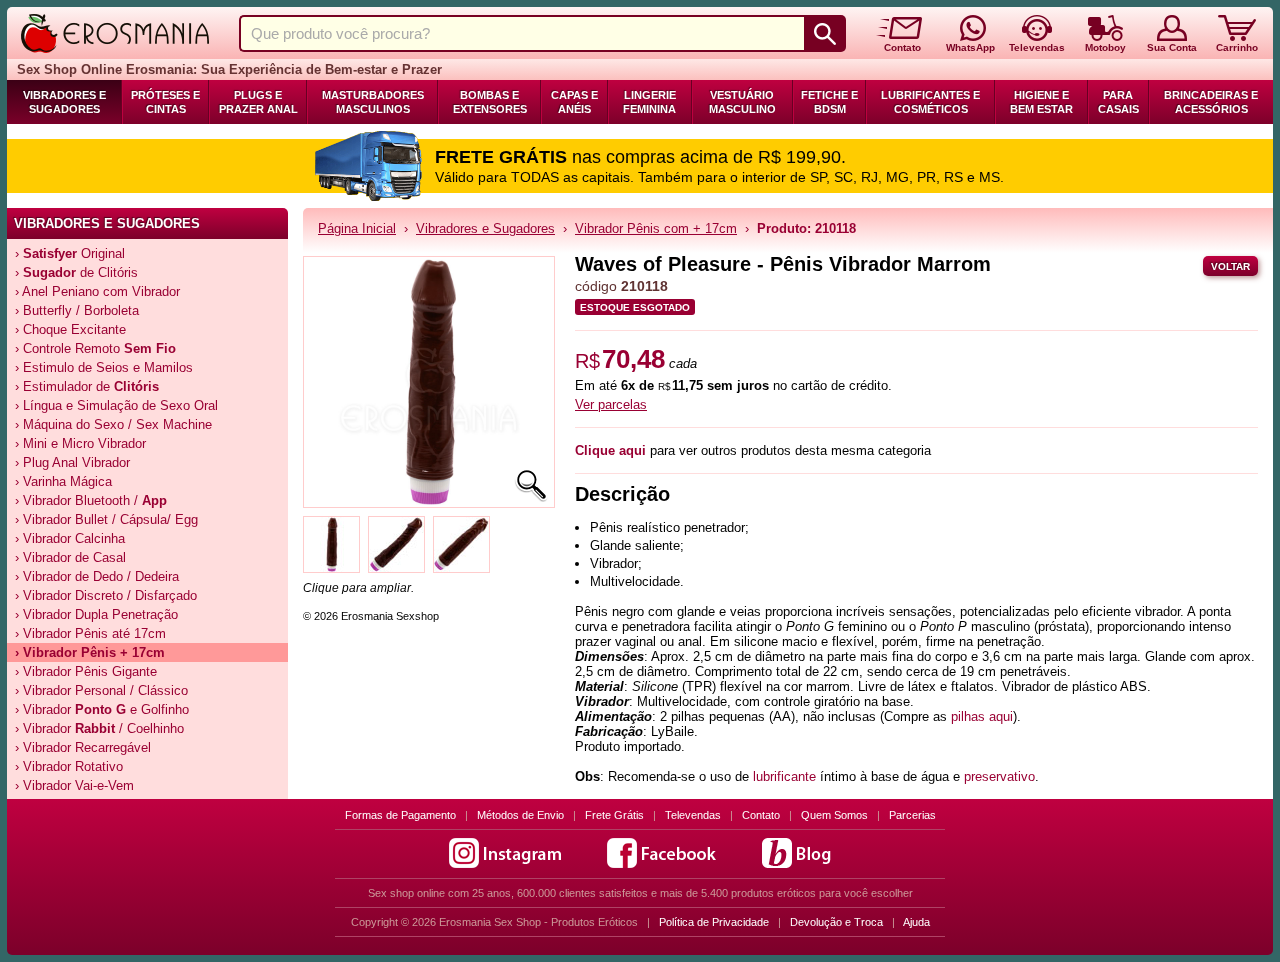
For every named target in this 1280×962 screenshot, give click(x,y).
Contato (761, 815)
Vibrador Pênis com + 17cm (656, 228)
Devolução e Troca (836, 922)
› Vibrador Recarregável (83, 747)
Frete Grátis (614, 815)
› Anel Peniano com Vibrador (97, 291)
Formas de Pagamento (400, 815)
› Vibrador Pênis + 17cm (90, 652)
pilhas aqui (982, 716)
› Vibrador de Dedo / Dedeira (97, 576)
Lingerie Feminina (649, 102)
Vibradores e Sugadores (64, 102)
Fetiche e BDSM (829, 102)
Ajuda (916, 922)
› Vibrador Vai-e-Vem (74, 785)
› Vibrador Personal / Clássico (101, 690)
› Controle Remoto (95, 348)
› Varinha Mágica (63, 481)
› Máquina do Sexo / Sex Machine (113, 424)
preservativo (999, 776)
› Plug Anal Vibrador (72, 462)
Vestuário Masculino (742, 102)
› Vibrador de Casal (70, 557)
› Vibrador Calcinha (70, 538)
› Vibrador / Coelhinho (99, 728)
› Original (70, 253)
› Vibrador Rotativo (69, 766)
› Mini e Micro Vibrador (80, 443)
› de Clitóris (76, 272)
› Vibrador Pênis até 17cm (90, 633)
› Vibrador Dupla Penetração (96, 614)
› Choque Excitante (70, 329)
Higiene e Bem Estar (1041, 102)
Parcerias (912, 815)
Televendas (693, 815)
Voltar (1230, 266)
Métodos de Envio (520, 815)
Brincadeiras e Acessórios (1211, 102)
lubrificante (784, 776)
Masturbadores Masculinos (373, 102)
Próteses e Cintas (165, 102)
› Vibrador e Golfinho (102, 709)
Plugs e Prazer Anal (258, 102)
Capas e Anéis (574, 102)
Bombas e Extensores (490, 102)
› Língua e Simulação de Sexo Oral (116, 405)
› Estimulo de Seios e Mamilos (104, 367)
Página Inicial (357, 228)
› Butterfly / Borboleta (77, 310)
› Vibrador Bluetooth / (91, 500)
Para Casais (1118, 102)
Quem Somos (834, 815)
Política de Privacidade (714, 922)
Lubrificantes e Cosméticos (930, 102)
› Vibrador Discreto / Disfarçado (106, 595)
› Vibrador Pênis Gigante (86, 671)
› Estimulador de (87, 386)
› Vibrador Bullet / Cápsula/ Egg (106, 519)
